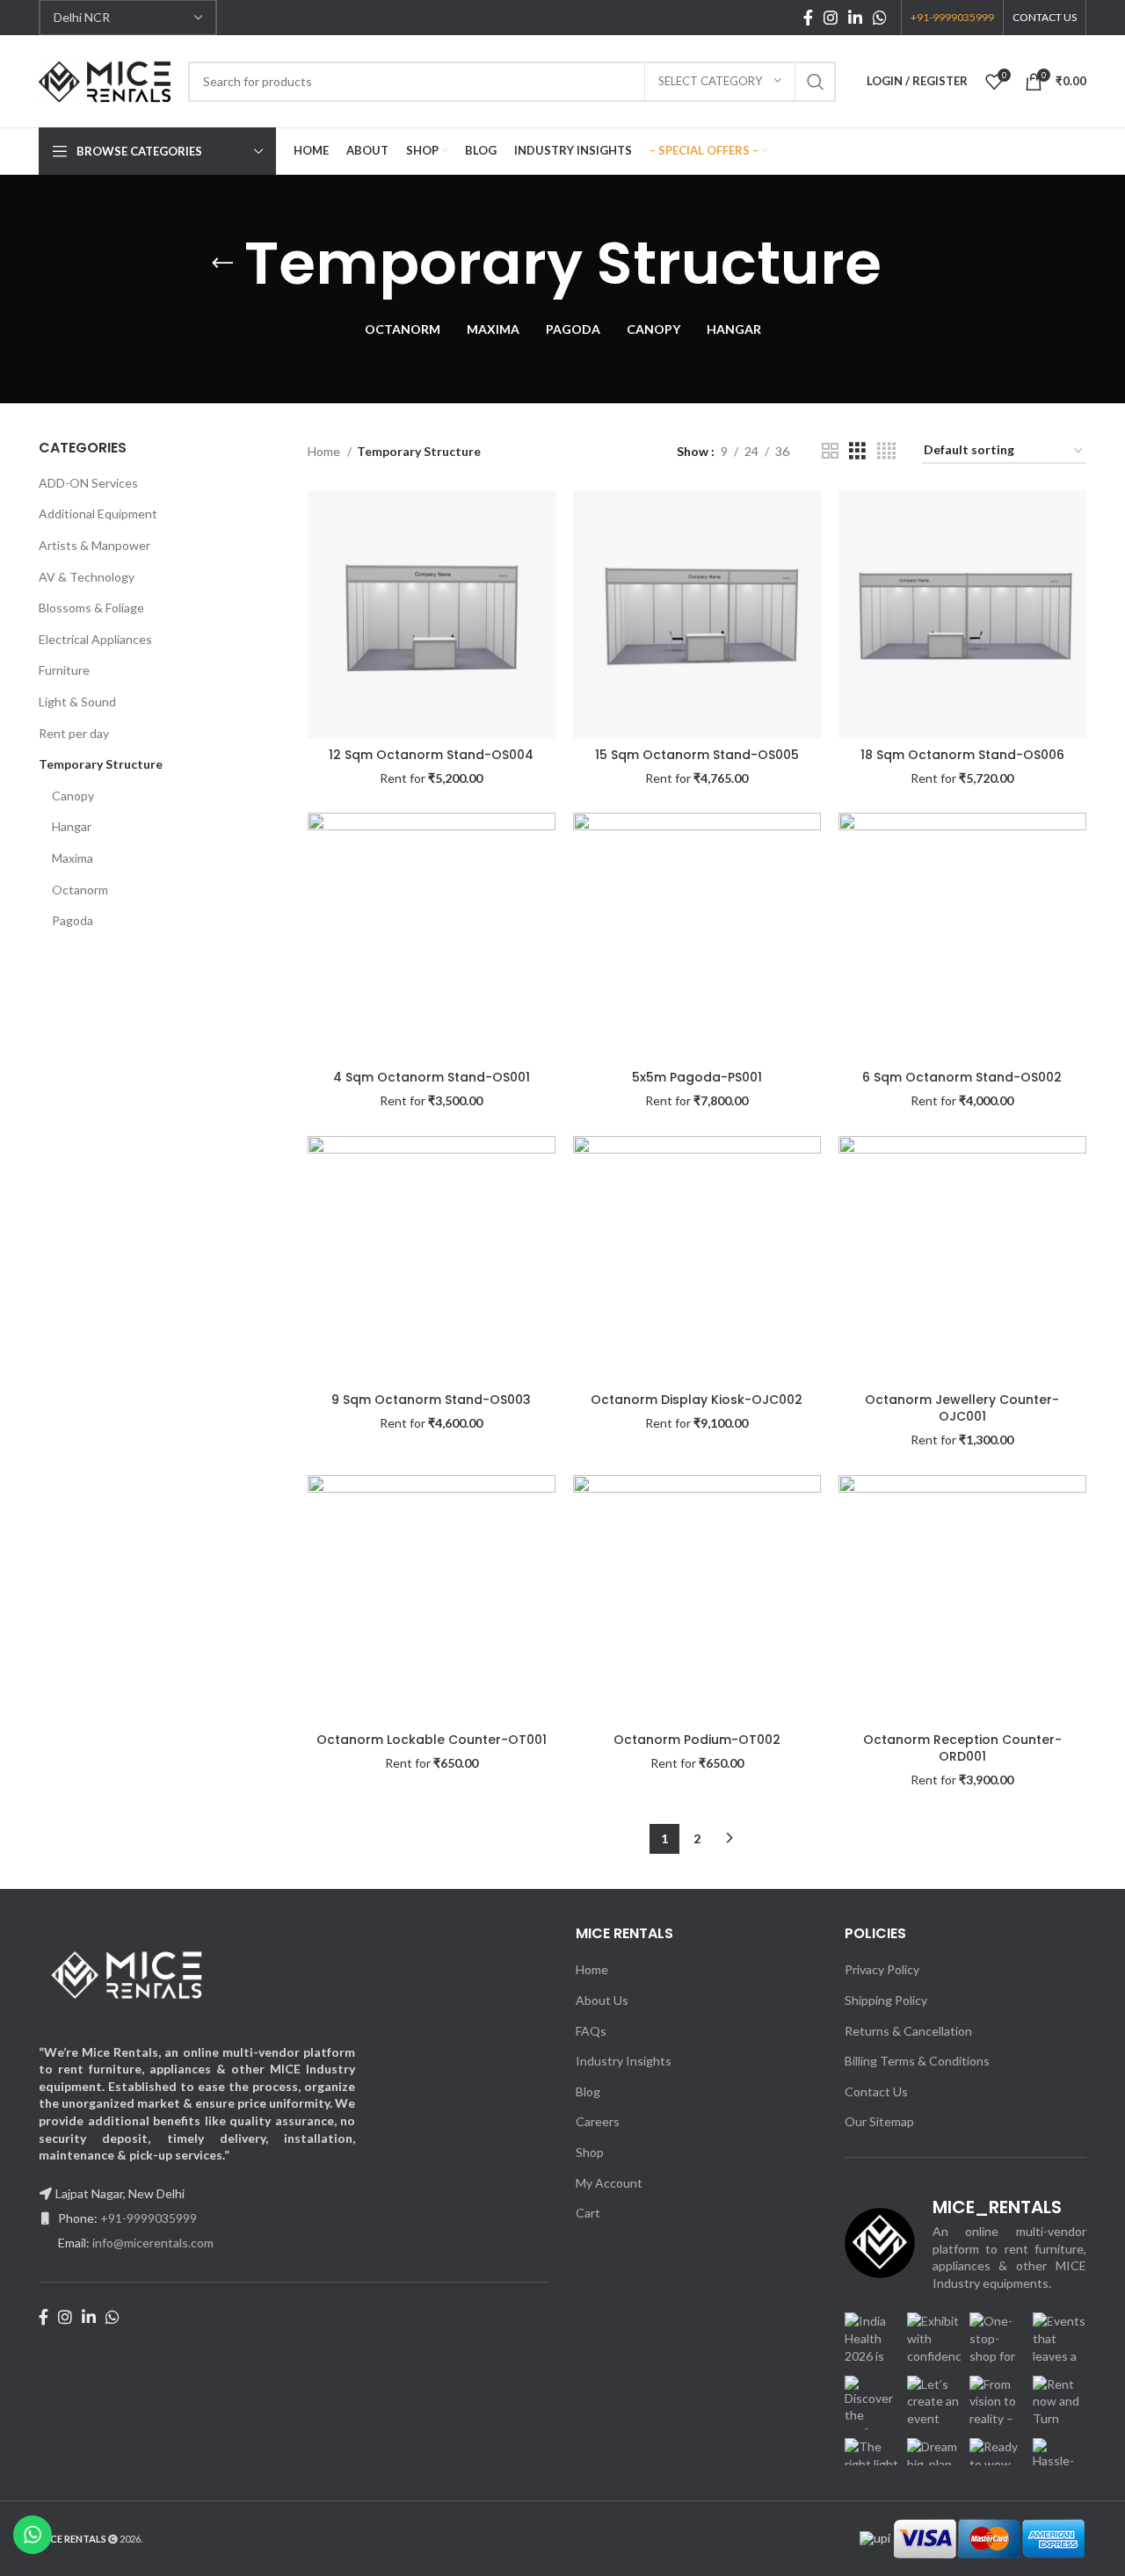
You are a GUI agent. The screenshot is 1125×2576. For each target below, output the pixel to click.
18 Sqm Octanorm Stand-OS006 (962, 755)
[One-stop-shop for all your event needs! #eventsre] (996, 2339)
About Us (602, 2000)
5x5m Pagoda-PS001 (697, 1077)
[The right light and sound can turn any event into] (871, 2465)
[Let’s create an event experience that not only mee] (934, 2402)
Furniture (64, 670)
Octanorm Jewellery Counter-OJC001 (962, 1408)
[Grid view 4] (886, 451)
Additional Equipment (98, 514)
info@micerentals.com (153, 2243)
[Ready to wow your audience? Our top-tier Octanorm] (996, 2465)
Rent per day (74, 733)
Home (325, 451)
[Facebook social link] (808, 18)
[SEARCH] (816, 82)
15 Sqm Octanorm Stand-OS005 (697, 755)
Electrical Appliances (95, 639)
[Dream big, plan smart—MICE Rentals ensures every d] (934, 2465)
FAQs (591, 2031)
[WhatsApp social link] (880, 18)
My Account (609, 2183)
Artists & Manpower (94, 545)
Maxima (73, 858)
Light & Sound (77, 702)
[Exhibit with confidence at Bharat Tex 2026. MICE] (934, 2339)
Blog (588, 2091)
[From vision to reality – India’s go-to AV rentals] (996, 2402)
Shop (590, 2152)
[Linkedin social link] (855, 18)
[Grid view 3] (857, 451)
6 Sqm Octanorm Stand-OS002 (962, 1077)
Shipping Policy (886, 2000)
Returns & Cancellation (908, 2031)
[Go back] (222, 264)
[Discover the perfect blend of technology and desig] (871, 2402)
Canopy (73, 796)
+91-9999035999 (149, 2218)
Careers (598, 2121)
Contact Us (876, 2091)
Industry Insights (624, 2061)
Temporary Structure (101, 764)
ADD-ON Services (88, 483)
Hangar (72, 826)
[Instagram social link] (831, 18)
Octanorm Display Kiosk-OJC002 (697, 1400)
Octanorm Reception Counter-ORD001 (962, 1748)
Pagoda (73, 920)
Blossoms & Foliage (91, 608)
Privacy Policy (882, 1969)
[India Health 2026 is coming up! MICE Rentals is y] (871, 2339)
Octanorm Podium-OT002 (697, 1740)
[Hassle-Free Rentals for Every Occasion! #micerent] (1060, 2465)
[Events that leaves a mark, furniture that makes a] (1060, 2339)
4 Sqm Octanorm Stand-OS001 (432, 1077)
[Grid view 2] (830, 451)
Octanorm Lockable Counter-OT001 (432, 1740)
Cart (588, 2213)
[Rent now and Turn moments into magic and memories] (1060, 2402)
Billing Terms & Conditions (917, 2061)
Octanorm (80, 890)
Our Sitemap (879, 2121)
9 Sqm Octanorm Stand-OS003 (431, 1400)
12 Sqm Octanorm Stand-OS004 (431, 755)
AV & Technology (87, 577)
